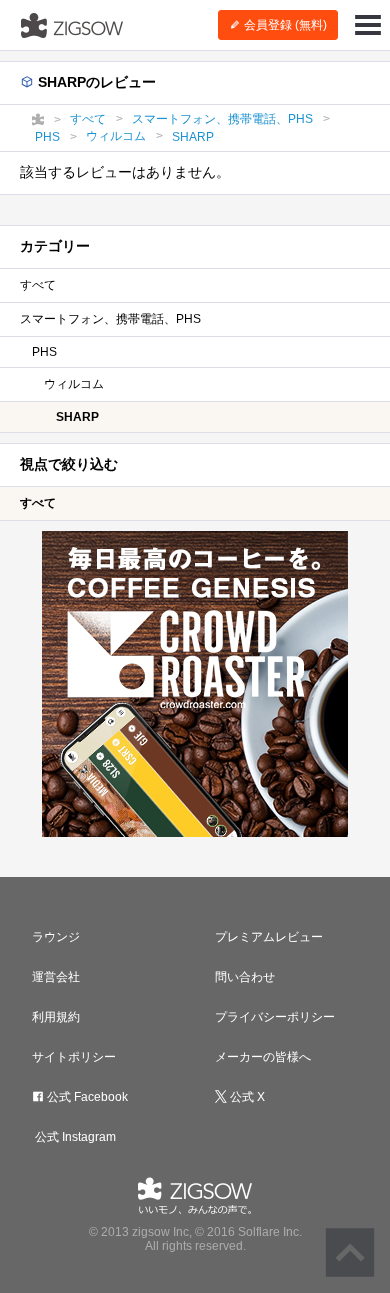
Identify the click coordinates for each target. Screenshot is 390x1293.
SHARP (77, 417)
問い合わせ (245, 977)
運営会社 (56, 977)
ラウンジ (56, 937)
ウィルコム (74, 384)
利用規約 (56, 1017)
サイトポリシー (74, 1057)
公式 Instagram (74, 1137)
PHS (44, 352)
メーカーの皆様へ (263, 1057)
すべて (38, 285)
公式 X (246, 1097)
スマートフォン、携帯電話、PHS (110, 319)
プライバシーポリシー (275, 1017)
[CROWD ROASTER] (195, 684)
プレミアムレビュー (269, 937)
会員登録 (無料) (284, 25)
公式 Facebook (86, 1097)
